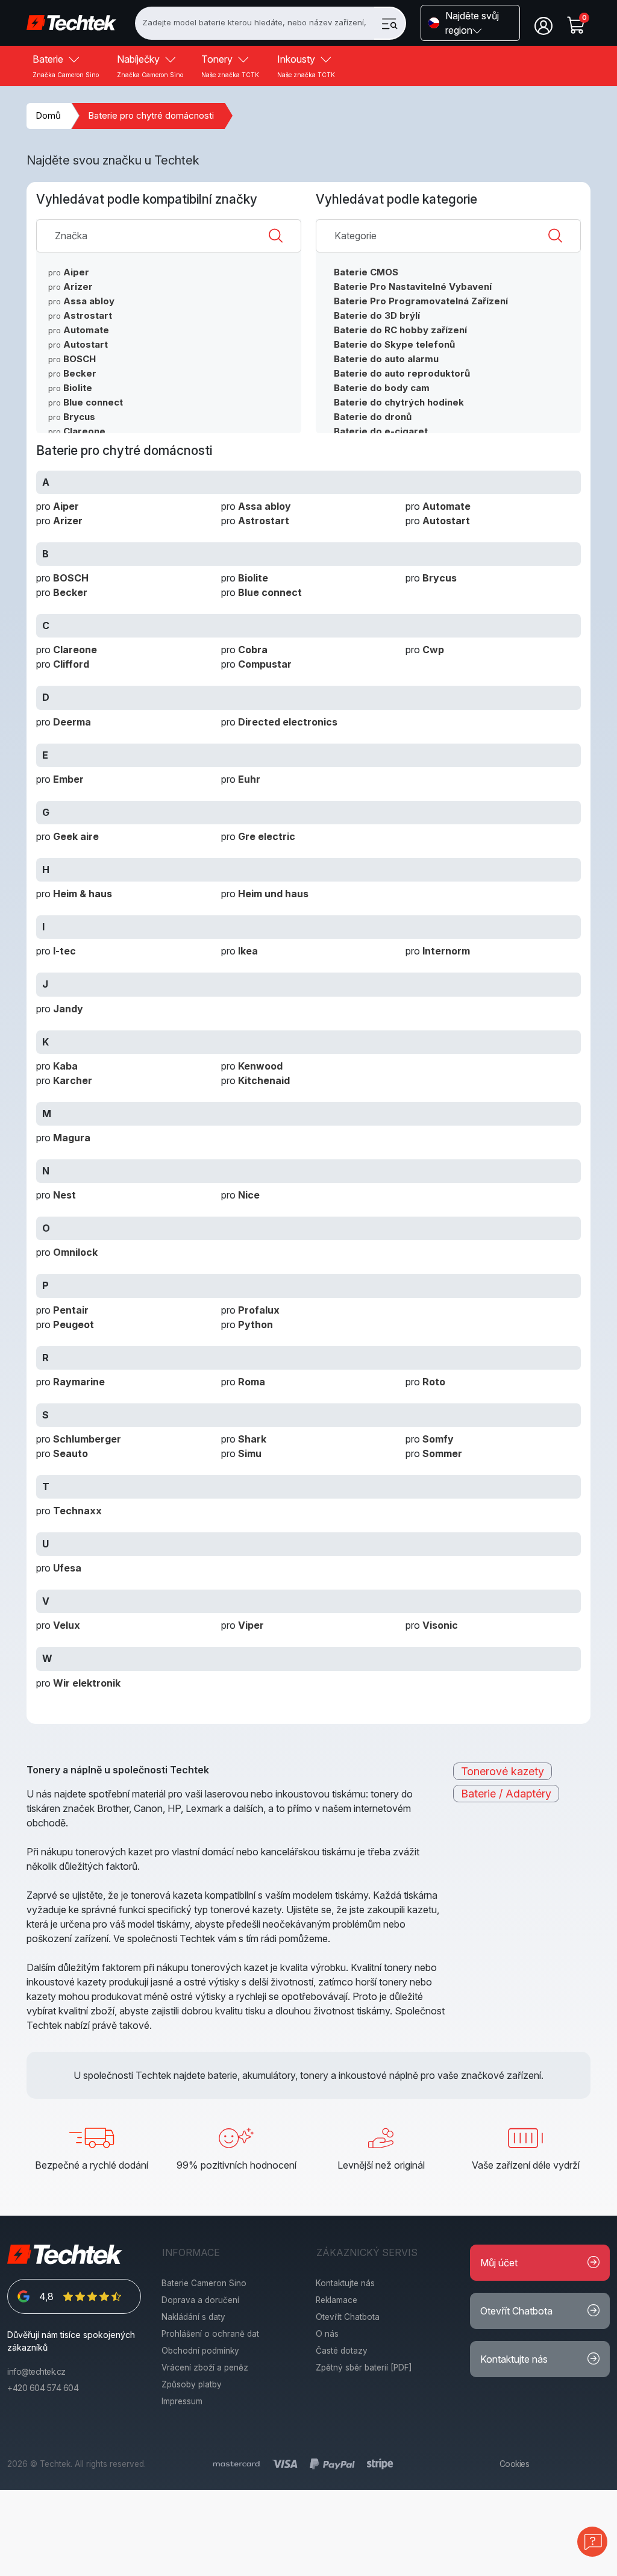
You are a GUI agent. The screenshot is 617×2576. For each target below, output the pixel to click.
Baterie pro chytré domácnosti (151, 115)
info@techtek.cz (36, 2372)
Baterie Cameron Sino (204, 2283)
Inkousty (306, 66)
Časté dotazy (342, 2351)
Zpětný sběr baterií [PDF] (364, 2368)
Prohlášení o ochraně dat (210, 2334)
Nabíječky (150, 66)
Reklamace (337, 2300)
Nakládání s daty (193, 2317)
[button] (470, 23)
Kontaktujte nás (345, 2283)
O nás (327, 2334)
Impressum (182, 2401)
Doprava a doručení (200, 2300)
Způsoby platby (192, 2384)
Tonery (230, 66)
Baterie (66, 66)
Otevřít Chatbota (348, 2317)
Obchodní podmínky (200, 2351)
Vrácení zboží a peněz (205, 2368)
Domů (48, 115)
